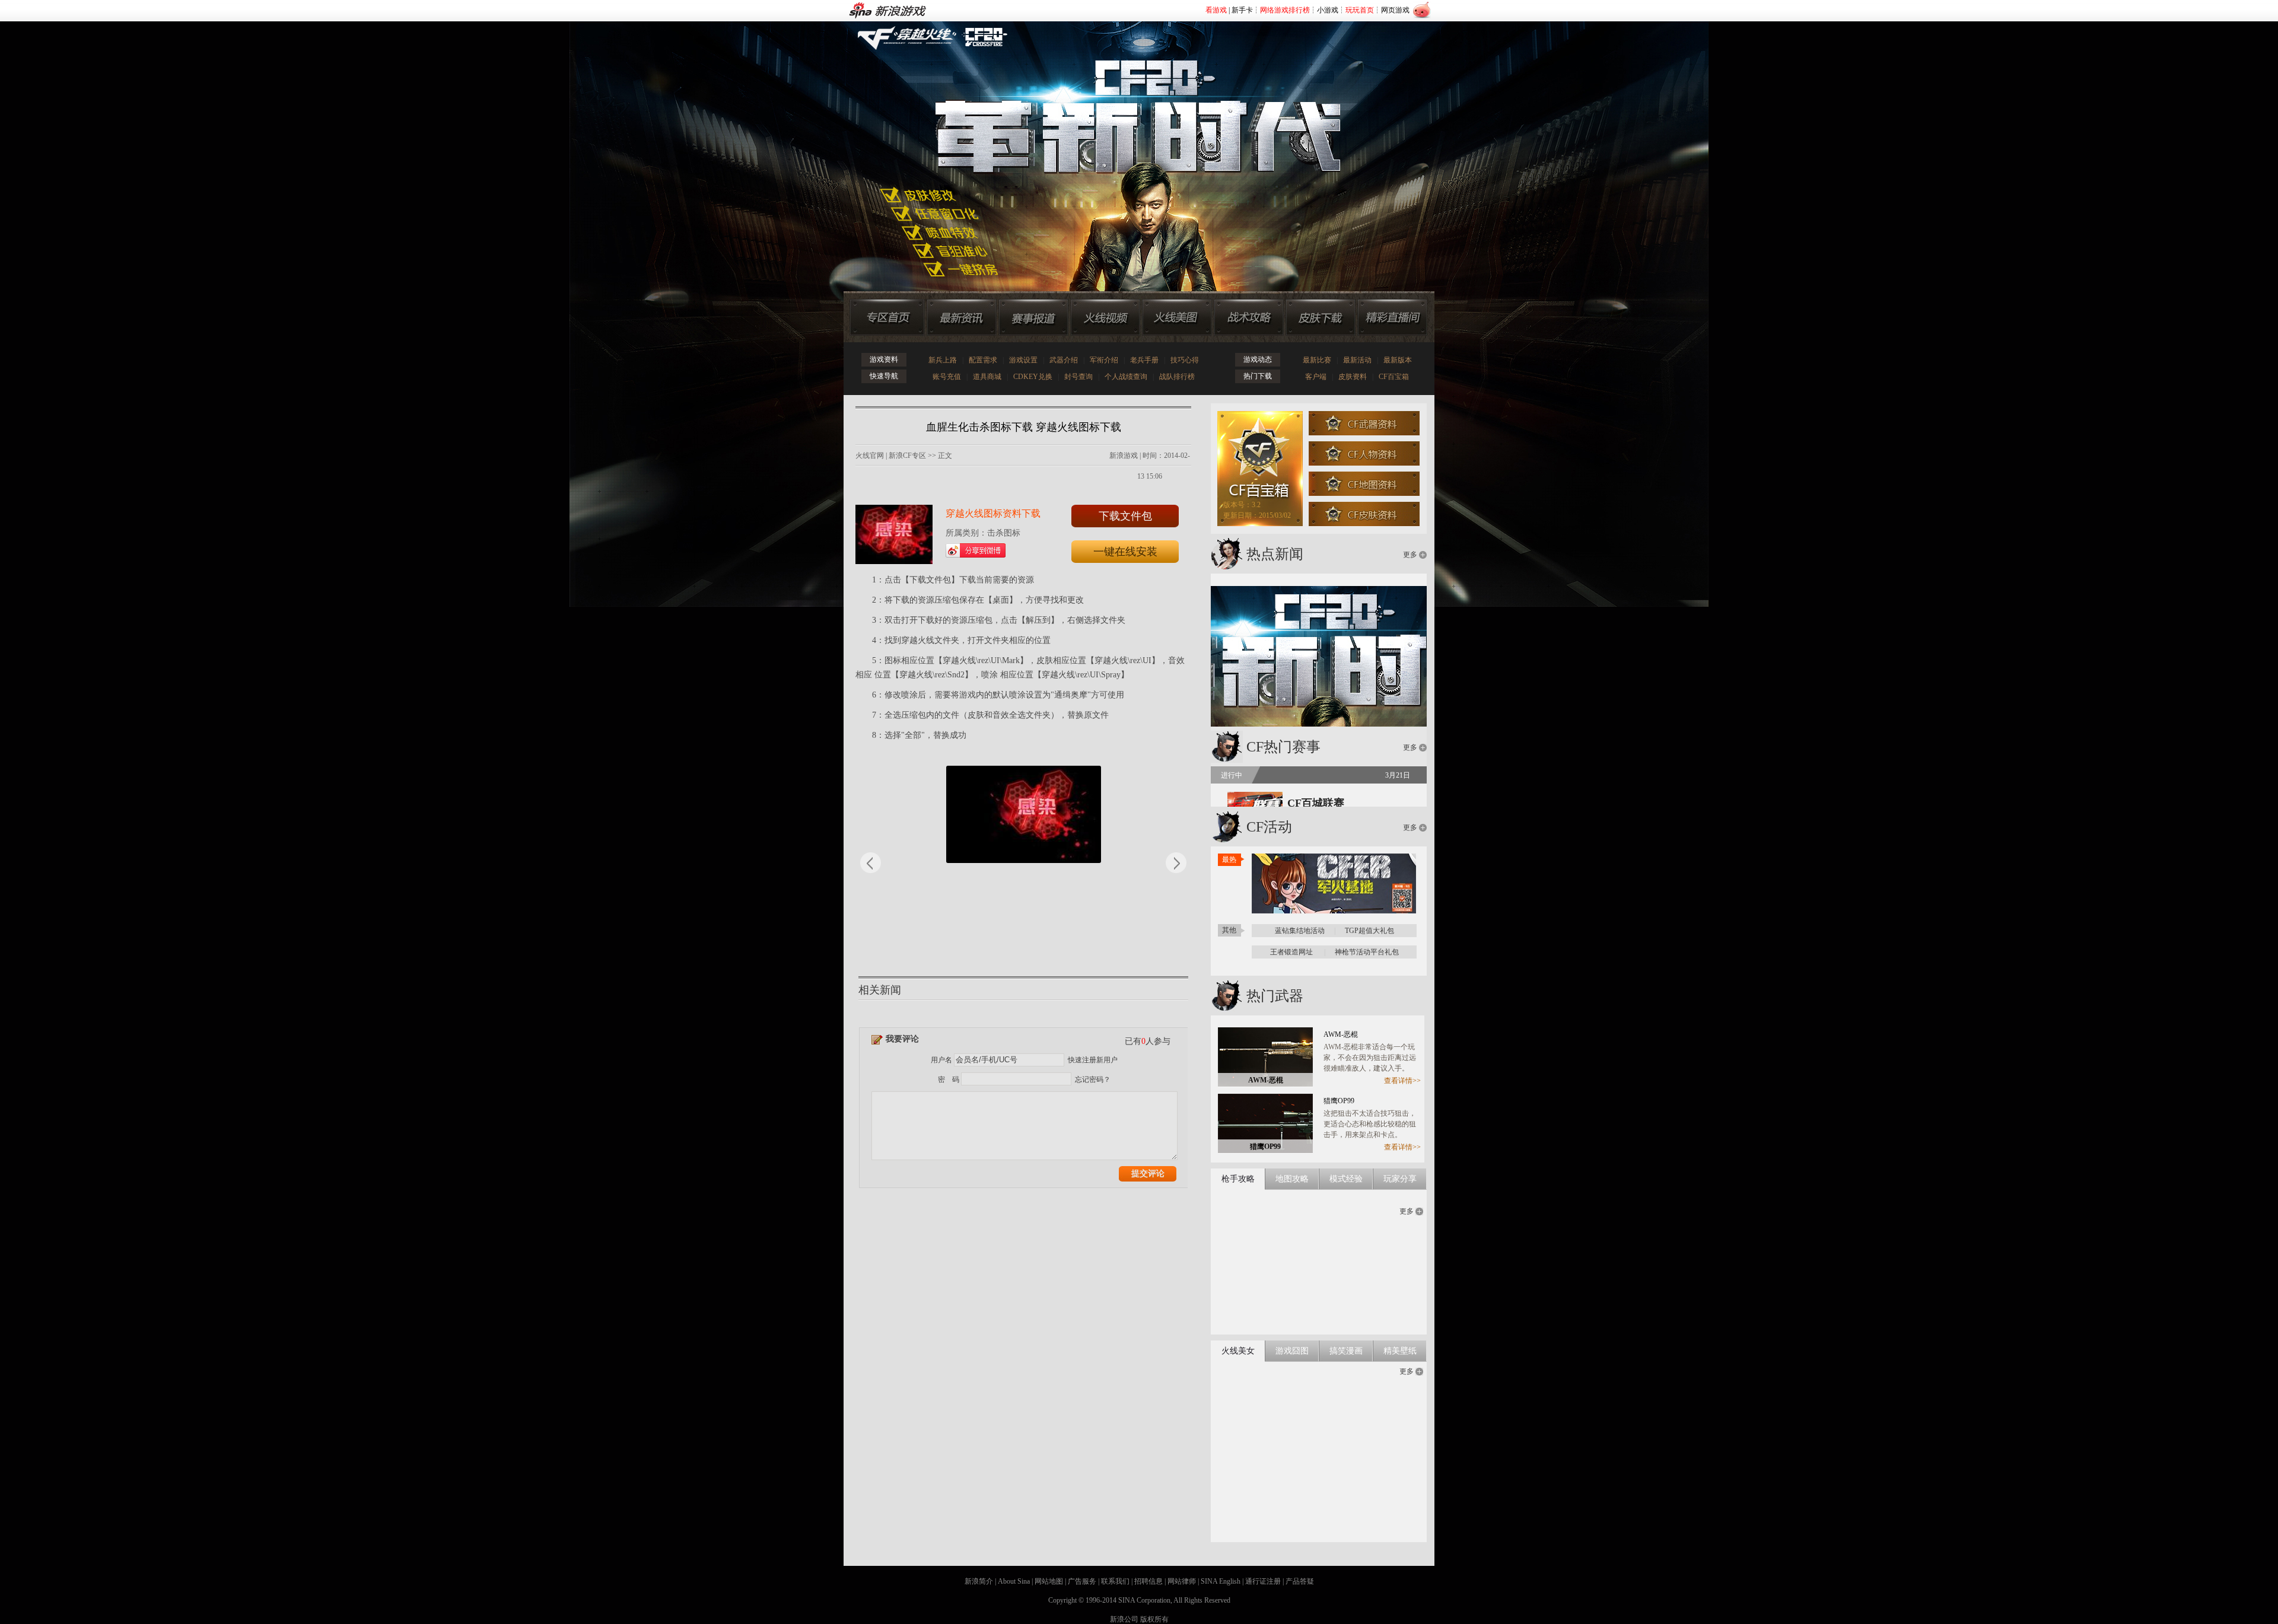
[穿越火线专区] (1132, 142)
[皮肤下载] (1321, 317)
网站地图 (1049, 1581)
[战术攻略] (1249, 317)
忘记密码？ (1093, 1080)
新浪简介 (979, 1581)
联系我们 (1115, 1581)
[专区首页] (887, 317)
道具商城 (987, 377)
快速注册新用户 (1093, 1060)
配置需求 (983, 360)
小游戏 (1328, 10)
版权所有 (1154, 1619)
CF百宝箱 (1394, 377)
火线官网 (870, 456)
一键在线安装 (1125, 552)
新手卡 (1242, 10)
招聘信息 (1148, 1581)
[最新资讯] (962, 317)
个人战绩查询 (1126, 377)
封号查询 (1078, 377)
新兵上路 (943, 360)
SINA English (1221, 1581)
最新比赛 (1317, 360)
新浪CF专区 (907, 456)
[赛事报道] (1033, 317)
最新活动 (1357, 360)
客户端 (1316, 377)
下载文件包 (1125, 516)
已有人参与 (1148, 1041)
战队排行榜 (1177, 377)
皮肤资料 (1353, 377)
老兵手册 (1144, 360)
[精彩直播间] (1392, 317)
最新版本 (1398, 360)
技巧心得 (1185, 360)
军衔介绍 (1104, 360)
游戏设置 (1023, 360)
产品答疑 (1300, 1581)
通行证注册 (1263, 1581)
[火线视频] (1105, 317)
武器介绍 (1064, 360)
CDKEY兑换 (1033, 377)
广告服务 (1082, 1581)
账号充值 (947, 377)
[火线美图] (1177, 317)
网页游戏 (1395, 10)
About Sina (1014, 1581)
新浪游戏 (1124, 456)
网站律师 (1182, 1581)
